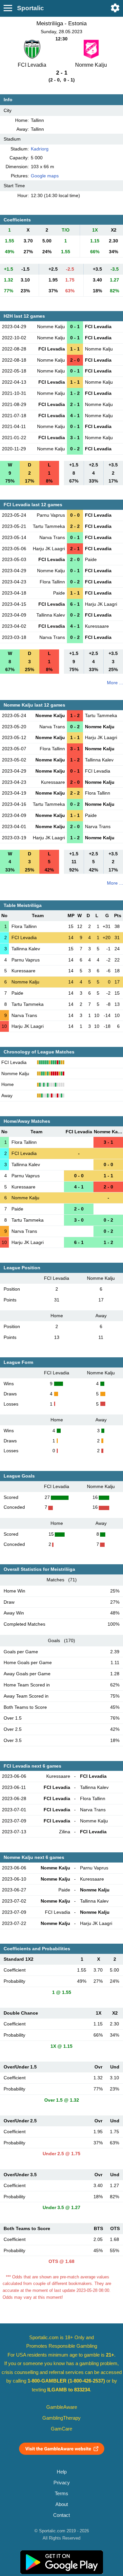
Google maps (45, 176)
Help (62, 2472)
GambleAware (62, 2407)
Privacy (62, 2483)
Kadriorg (40, 149)
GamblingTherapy (61, 2418)
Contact (61, 2515)
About (62, 2504)
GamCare (61, 2429)
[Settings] (115, 8)
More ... (115, 683)
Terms (61, 2494)
